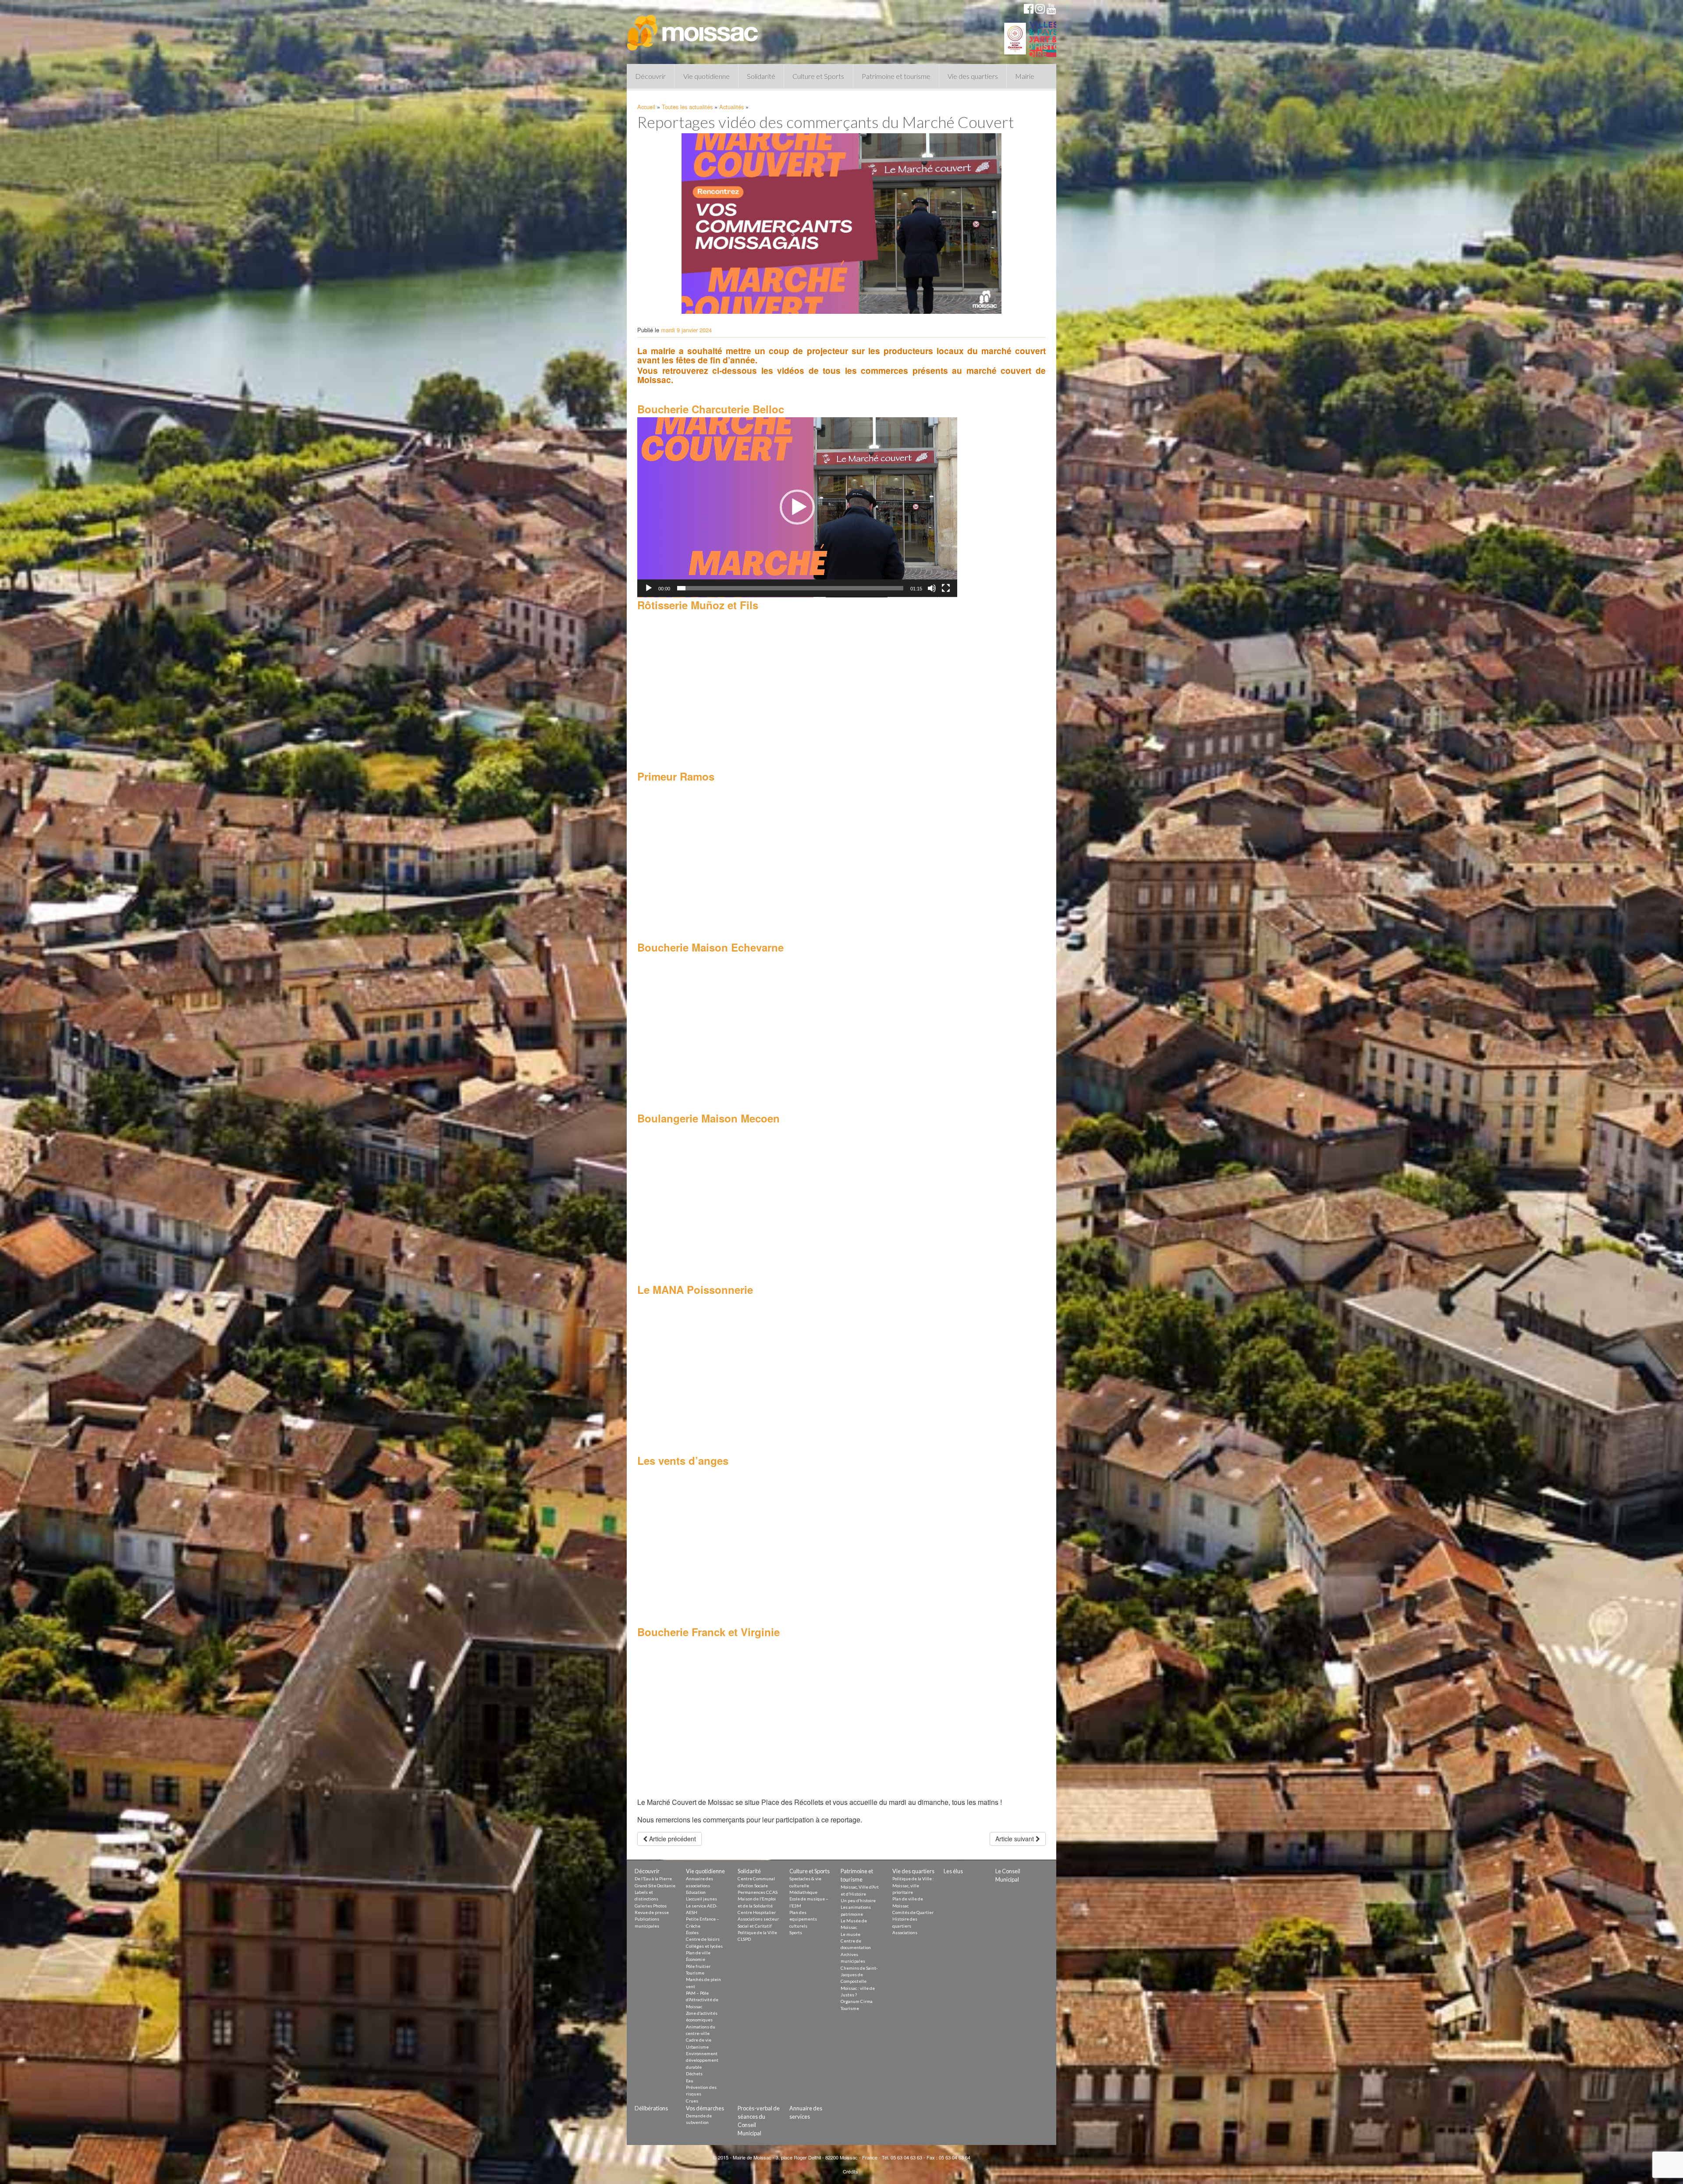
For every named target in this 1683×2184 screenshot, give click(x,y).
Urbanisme (697, 2047)
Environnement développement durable (702, 2060)
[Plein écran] (946, 588)
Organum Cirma (857, 2001)
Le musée (850, 1934)
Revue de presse (652, 1912)
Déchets (694, 2074)
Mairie (1025, 76)
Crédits (850, 2171)
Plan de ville (698, 1953)
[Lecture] (649, 588)
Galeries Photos (651, 1906)
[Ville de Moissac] (693, 28)
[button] (797, 507)
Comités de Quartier (913, 1912)
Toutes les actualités (687, 107)
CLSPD (744, 1939)
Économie (696, 1959)
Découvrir (650, 76)
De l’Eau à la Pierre (653, 1879)
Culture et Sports (818, 76)
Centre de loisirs (703, 1939)
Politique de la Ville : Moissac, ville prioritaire (913, 1885)
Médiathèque (803, 1892)
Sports (796, 1932)
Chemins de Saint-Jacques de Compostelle (859, 1975)
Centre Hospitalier (757, 1912)
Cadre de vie (699, 2040)
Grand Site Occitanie (655, 1886)
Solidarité (761, 76)
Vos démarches (705, 2108)
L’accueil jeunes (701, 1899)
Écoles (692, 1932)
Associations (905, 1932)
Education (696, 1892)
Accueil (646, 107)
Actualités (731, 107)
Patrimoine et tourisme (896, 76)
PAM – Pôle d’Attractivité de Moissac (702, 2000)
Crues (692, 2101)
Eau (690, 2081)
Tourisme (695, 1973)
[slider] (790, 588)
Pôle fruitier (698, 1966)
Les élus (953, 1871)
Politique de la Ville (757, 1932)
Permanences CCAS (758, 1892)
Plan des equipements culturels (803, 1919)
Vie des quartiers (973, 76)
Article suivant (1015, 1839)
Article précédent (672, 1839)
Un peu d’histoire (858, 1900)
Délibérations (651, 2108)
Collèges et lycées (704, 1946)
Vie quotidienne (707, 76)
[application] (797, 507)
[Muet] (932, 588)
